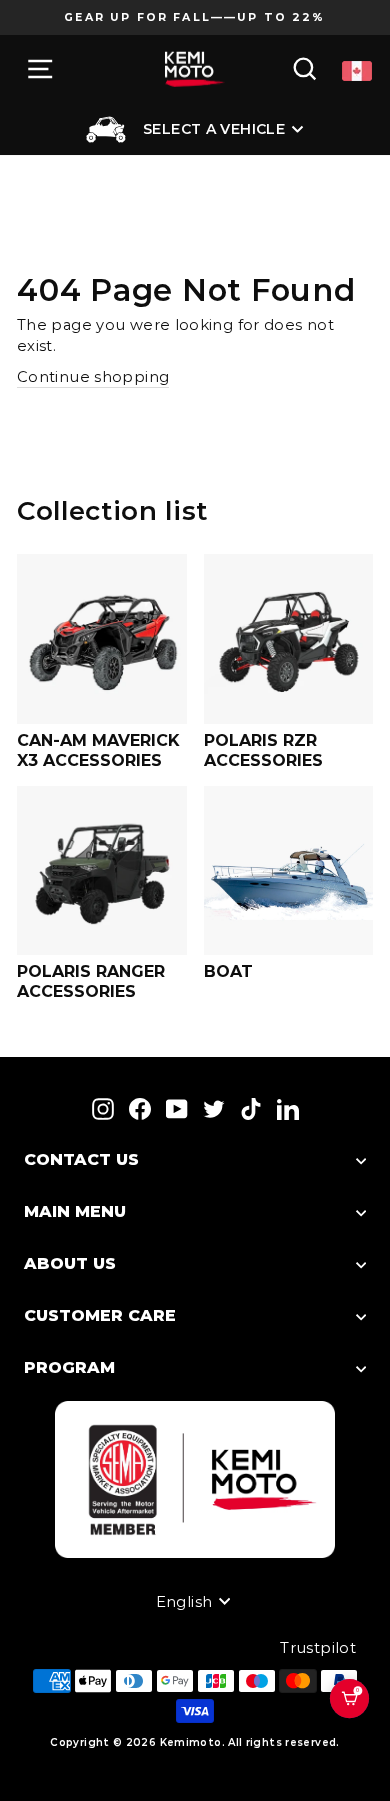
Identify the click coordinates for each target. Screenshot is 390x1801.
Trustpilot (318, 1648)
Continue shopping (93, 377)
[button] (358, 1724)
